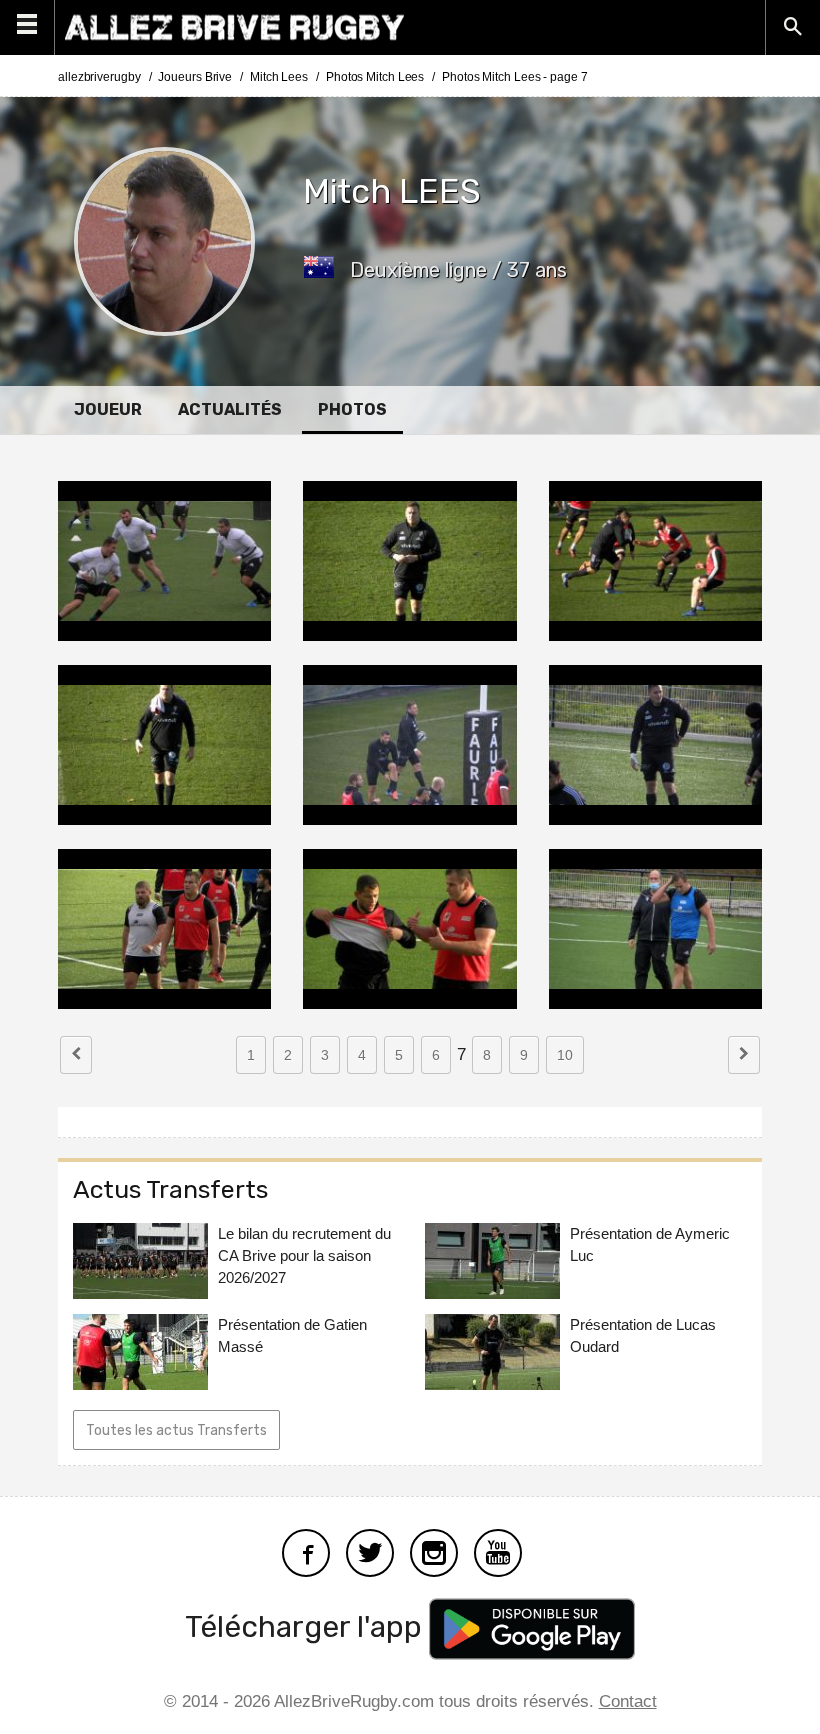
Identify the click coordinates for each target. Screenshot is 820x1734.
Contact (628, 1701)
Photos (352, 409)
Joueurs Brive (195, 77)
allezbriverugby (99, 77)
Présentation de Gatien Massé (292, 1335)
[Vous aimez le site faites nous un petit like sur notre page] (306, 1550)
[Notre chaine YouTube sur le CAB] (498, 1550)
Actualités (230, 409)
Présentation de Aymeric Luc (650, 1244)
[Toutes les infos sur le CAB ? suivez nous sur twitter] (370, 1550)
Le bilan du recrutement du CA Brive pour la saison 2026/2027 (304, 1255)
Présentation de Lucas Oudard (643, 1335)
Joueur (108, 409)
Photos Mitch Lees (375, 77)
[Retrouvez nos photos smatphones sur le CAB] (434, 1550)
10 (565, 1055)
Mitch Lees (279, 77)
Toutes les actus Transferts (176, 1430)
